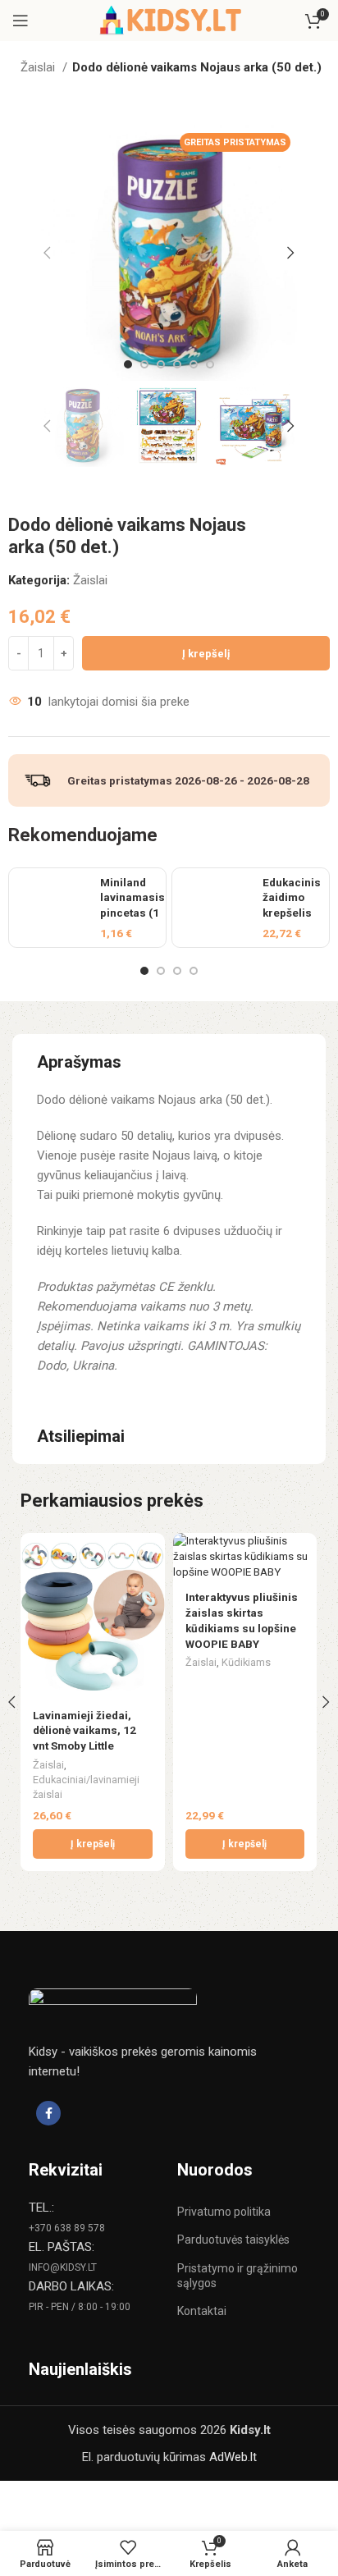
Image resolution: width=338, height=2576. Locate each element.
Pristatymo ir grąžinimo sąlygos (238, 2276)
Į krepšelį (206, 654)
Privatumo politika (224, 2212)
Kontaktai (202, 2311)
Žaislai (39, 67)
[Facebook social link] (48, 2113)
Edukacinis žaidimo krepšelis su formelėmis (293, 913)
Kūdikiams (246, 1662)
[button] (93, 1844)
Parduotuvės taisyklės (233, 2240)
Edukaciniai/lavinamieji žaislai (86, 1787)
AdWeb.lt (233, 2457)
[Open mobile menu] (21, 21)
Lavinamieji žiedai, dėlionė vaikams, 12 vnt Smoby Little (84, 1731)
